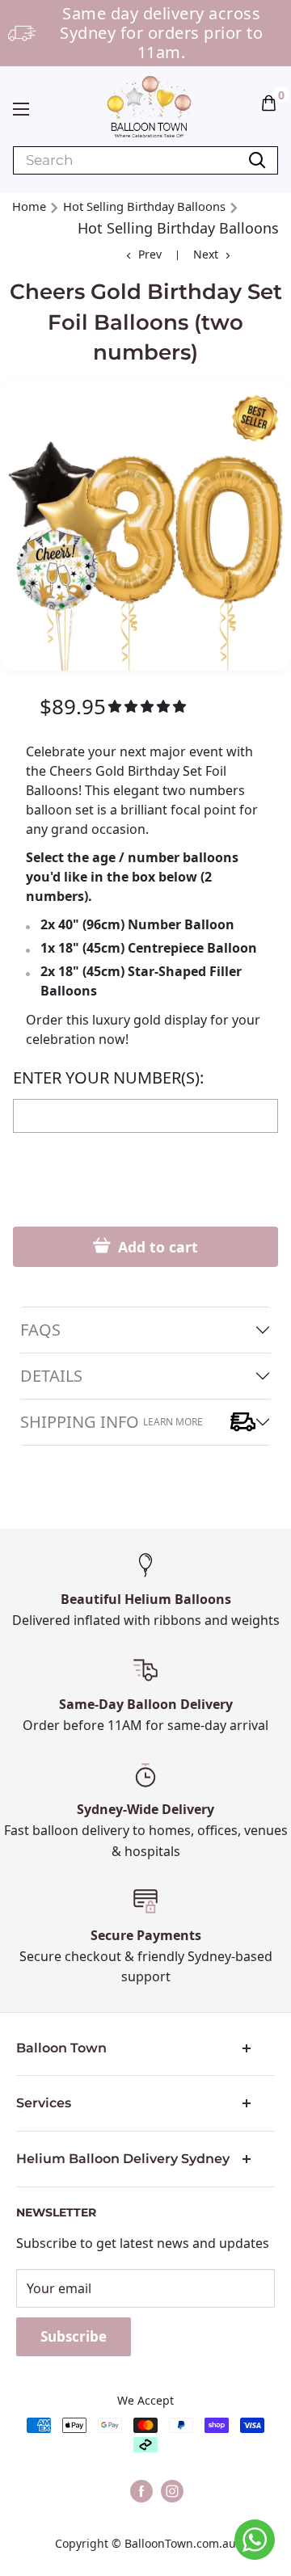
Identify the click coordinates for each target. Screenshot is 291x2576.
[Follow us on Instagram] (172, 2491)
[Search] (257, 160)
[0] (270, 102)
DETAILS (51, 1376)
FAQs (40, 1330)
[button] (269, 102)
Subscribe (74, 2336)
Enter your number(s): (108, 1078)
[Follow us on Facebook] (141, 2491)
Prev (150, 254)
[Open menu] (21, 109)
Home (29, 206)
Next (206, 254)
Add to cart (156, 1247)
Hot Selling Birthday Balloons (144, 206)
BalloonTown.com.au (180, 2543)
